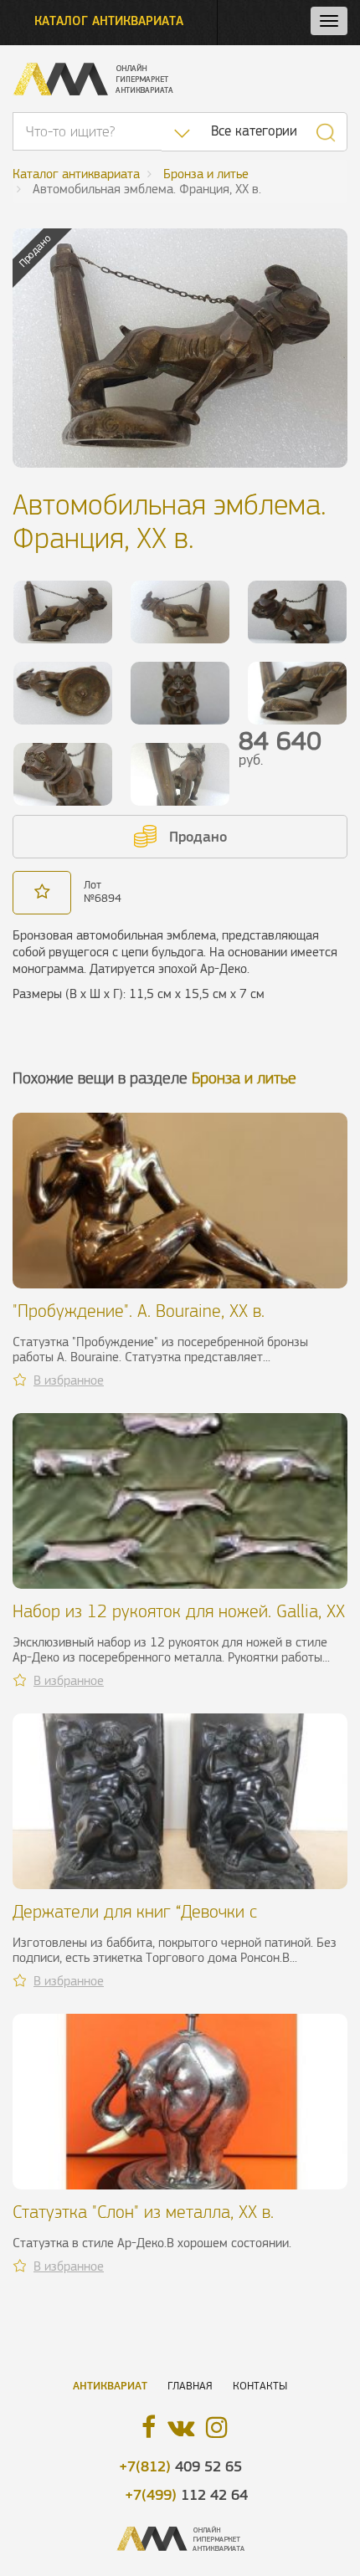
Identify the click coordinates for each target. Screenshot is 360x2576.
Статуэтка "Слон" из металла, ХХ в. (143, 2212)
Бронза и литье (244, 1078)
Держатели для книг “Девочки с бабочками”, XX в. (135, 1921)
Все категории (254, 131)
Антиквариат (110, 2386)
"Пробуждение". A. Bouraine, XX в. (139, 1311)
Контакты (260, 2386)
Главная (190, 2386)
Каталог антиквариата (109, 20)
